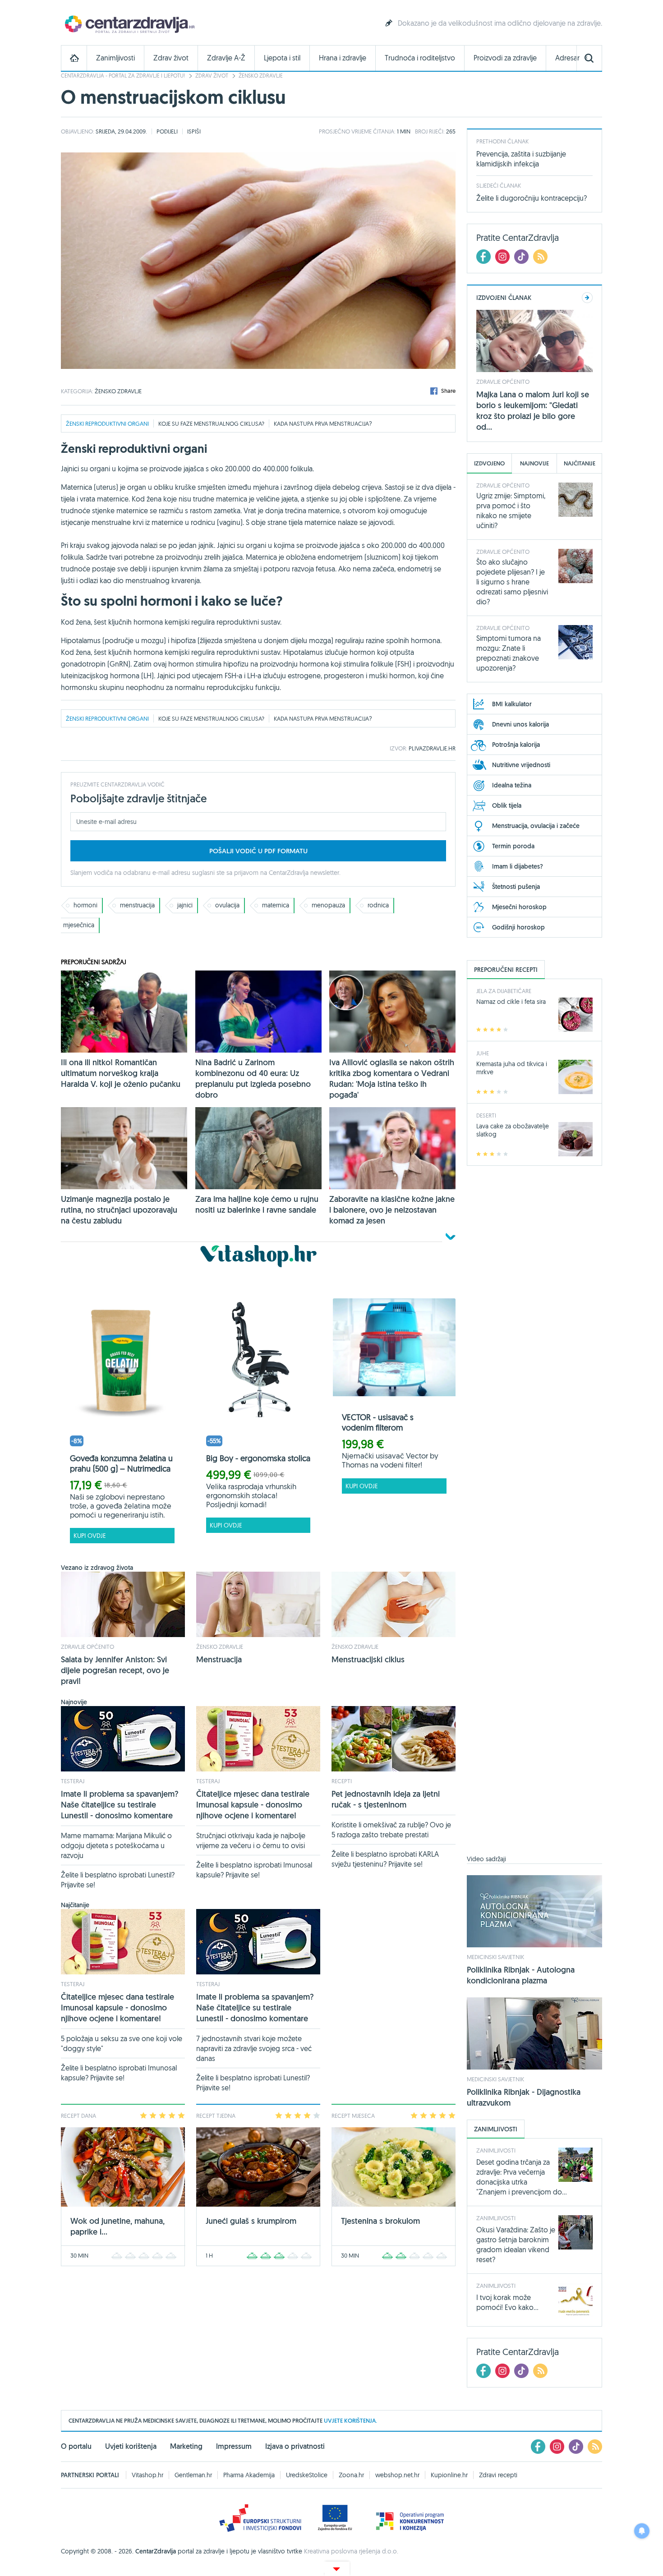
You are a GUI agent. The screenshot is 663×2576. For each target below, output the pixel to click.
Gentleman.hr (193, 2475)
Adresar (567, 58)
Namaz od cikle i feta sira (511, 1002)
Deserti (486, 1115)
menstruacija (349, 423)
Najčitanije (580, 463)
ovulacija (227, 905)
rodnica (378, 905)
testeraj (73, 1781)
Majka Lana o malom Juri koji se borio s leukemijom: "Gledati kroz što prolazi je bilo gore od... (533, 411)
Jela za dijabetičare (504, 991)
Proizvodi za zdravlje (505, 58)
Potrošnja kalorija (516, 745)
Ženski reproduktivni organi (107, 423)
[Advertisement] (534, 1516)
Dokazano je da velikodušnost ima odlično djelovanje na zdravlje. (500, 23)
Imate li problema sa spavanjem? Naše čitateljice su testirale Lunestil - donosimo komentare (120, 1805)
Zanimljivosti (115, 58)
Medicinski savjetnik (495, 1957)
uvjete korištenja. (350, 2421)
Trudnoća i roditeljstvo (420, 58)
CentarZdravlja (129, 24)
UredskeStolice (307, 2475)
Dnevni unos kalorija (520, 724)
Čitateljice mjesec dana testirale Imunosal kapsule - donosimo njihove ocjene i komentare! (253, 1805)
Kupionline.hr (449, 2475)
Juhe (483, 1053)
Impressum (234, 2446)
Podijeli (167, 131)
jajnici (185, 905)
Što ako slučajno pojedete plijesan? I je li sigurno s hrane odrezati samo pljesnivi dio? (512, 582)
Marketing (186, 2446)
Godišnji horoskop (518, 927)
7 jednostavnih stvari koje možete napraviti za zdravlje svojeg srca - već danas (254, 2048)
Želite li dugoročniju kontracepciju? (532, 198)
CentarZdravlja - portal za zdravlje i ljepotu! (123, 76)
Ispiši (194, 131)
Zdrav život (171, 58)
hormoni (85, 905)
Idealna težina (512, 785)
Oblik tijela (507, 805)
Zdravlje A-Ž (226, 58)
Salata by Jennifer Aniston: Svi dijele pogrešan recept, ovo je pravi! (115, 1670)
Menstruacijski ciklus (368, 1659)
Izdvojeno (489, 463)
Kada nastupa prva (302, 423)
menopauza (328, 905)
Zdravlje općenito (87, 1647)
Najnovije (534, 463)
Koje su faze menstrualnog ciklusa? (211, 423)
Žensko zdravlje (261, 76)
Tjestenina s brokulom (380, 2221)
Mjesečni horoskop (519, 907)
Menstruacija (219, 1659)
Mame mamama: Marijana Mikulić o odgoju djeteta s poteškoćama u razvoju (116, 1845)
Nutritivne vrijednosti (521, 765)
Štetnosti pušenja (516, 887)
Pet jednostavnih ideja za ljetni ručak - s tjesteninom (386, 1799)
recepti (342, 1781)
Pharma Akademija (249, 2475)
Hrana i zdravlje (343, 58)
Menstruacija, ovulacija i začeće (536, 826)
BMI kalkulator (512, 704)
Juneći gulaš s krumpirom (251, 2221)
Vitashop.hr (147, 2475)
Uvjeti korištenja (131, 2446)
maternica (276, 905)
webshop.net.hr (397, 2475)
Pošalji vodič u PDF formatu (258, 851)
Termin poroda (513, 846)
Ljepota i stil (282, 58)
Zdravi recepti (498, 2475)
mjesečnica (79, 925)
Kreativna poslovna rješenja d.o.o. (351, 2551)
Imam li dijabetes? (518, 866)
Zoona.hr (351, 2475)
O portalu (76, 2446)
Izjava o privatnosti (295, 2446)
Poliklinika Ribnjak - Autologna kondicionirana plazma (521, 1975)
